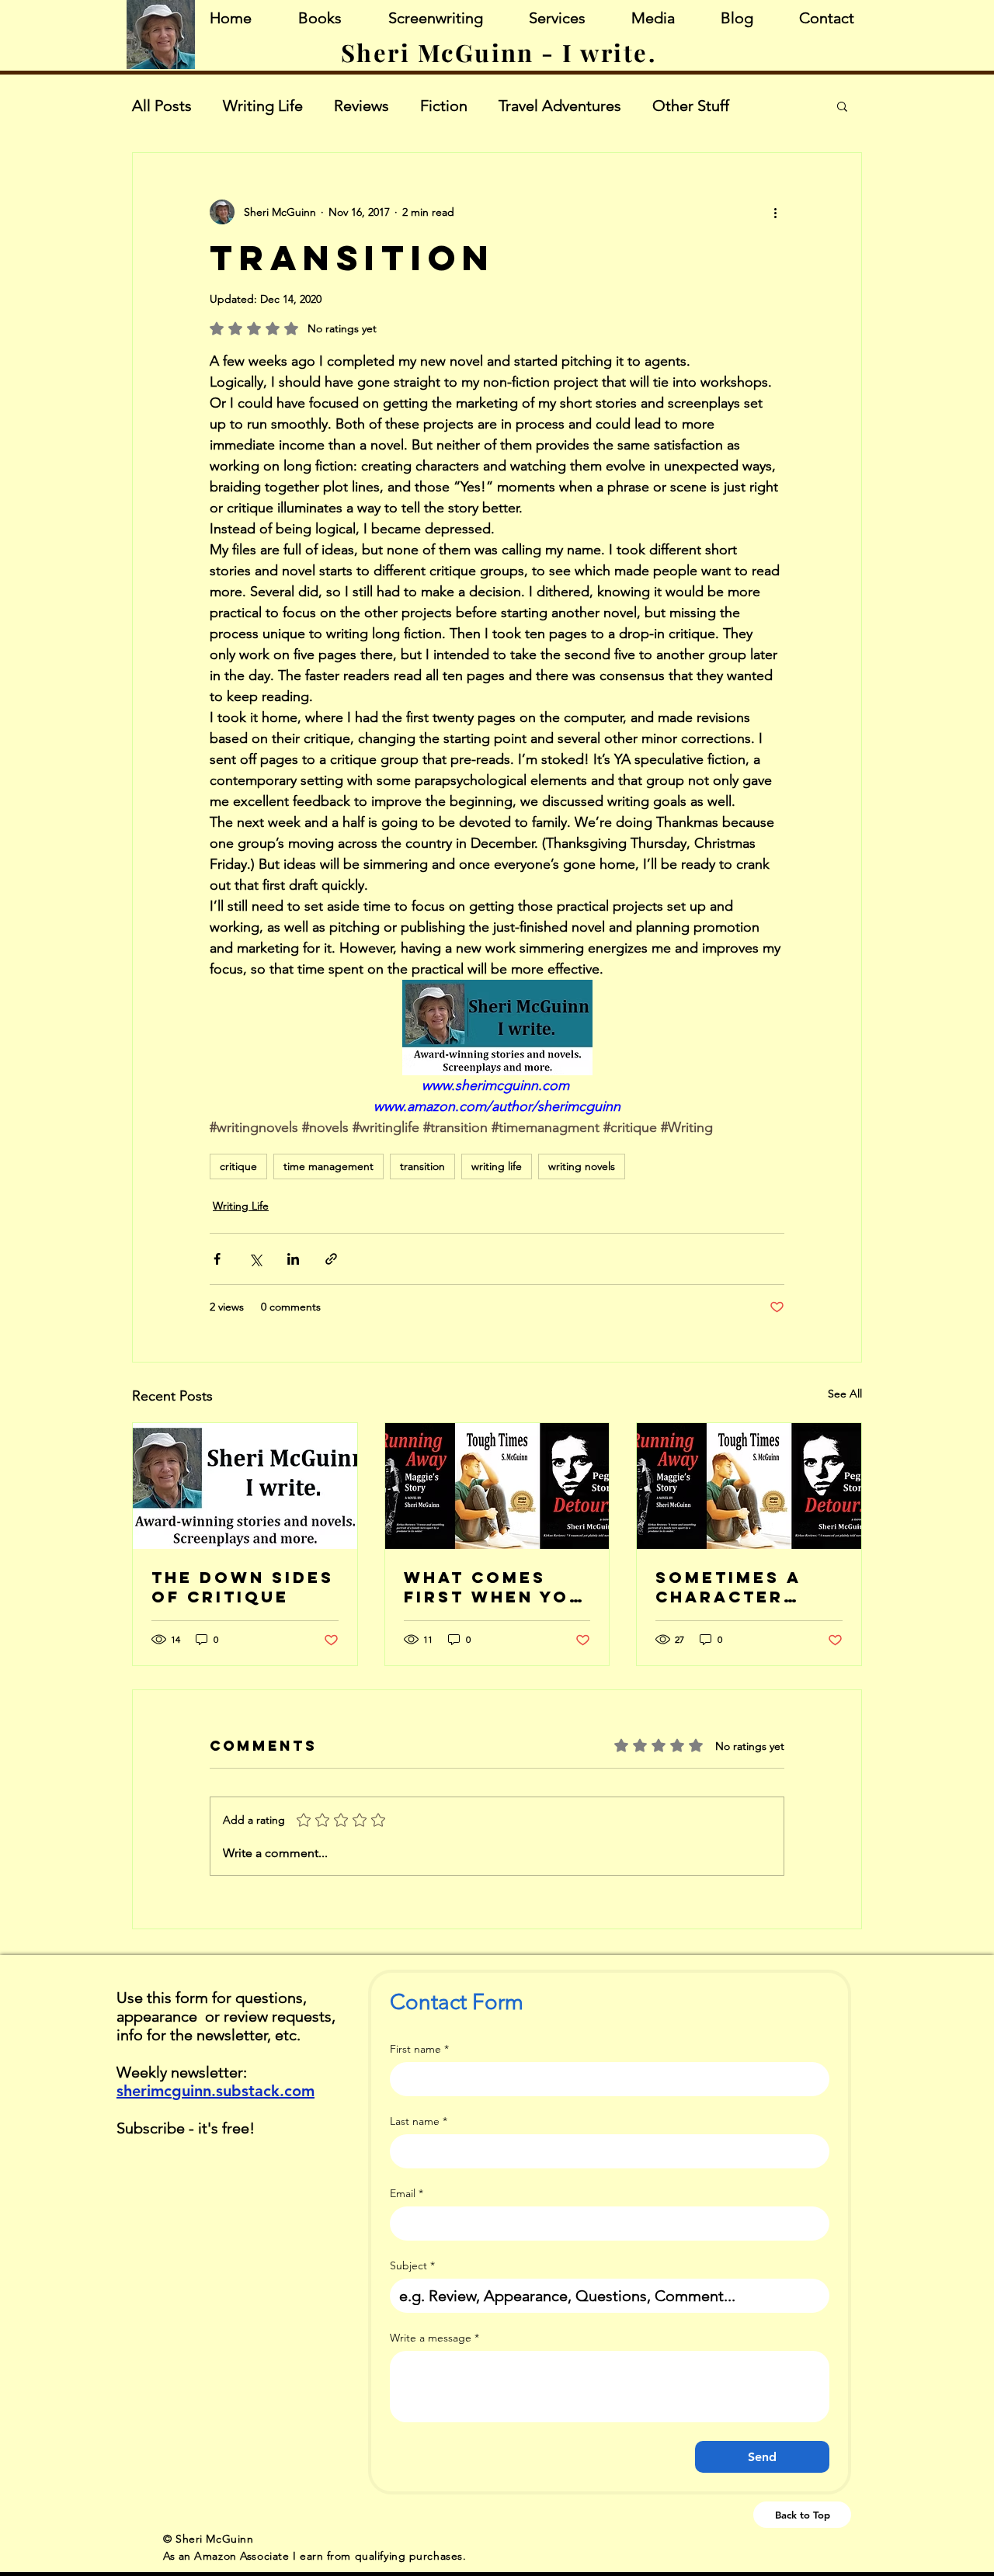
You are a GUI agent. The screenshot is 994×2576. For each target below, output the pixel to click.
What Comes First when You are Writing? (494, 1587)
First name (419, 2049)
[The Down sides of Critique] (245, 1486)
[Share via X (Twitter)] (255, 1259)
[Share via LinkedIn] (293, 1259)
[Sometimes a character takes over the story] (749, 1486)
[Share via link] (331, 1259)
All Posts (162, 106)
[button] (842, 106)
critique (238, 1166)
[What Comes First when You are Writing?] (497, 1486)
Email (407, 2194)
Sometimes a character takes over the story (745, 1587)
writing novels (582, 1166)
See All (845, 1394)
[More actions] (775, 212)
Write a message (434, 2338)
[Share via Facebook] (217, 1259)
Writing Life (263, 106)
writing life (497, 1166)
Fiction (444, 106)
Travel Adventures (560, 106)
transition (422, 1166)
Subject (412, 2266)
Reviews (361, 106)
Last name (419, 2121)
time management (328, 1166)
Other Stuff (691, 106)
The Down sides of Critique (243, 1587)
